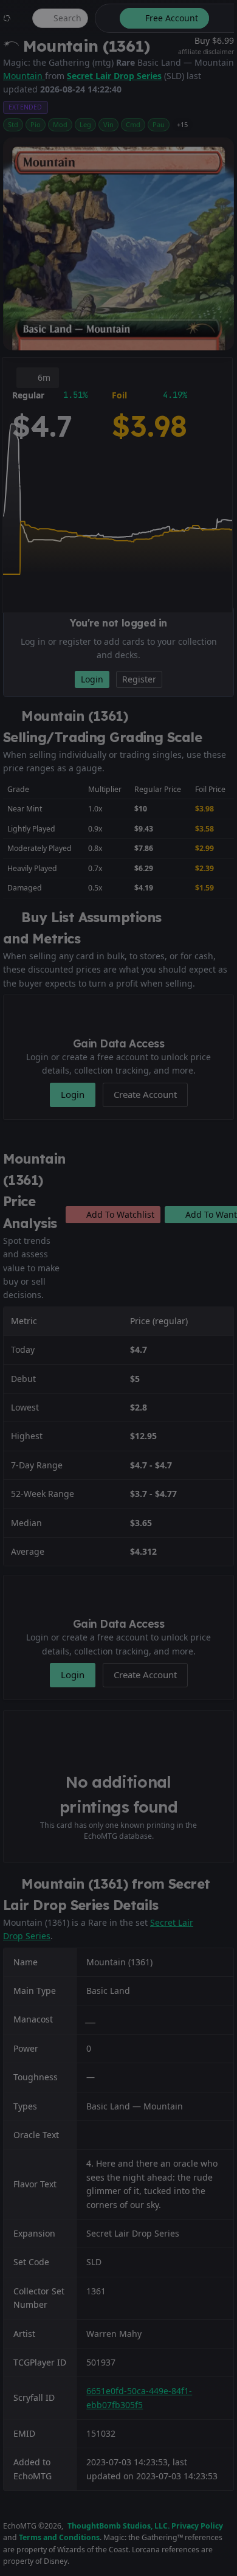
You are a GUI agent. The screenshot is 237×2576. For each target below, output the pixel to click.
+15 (182, 124)
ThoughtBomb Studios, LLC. (118, 2526)
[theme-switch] (105, 18)
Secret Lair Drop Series (114, 76)
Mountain (24, 76)
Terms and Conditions (59, 2537)
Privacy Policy (197, 2526)
